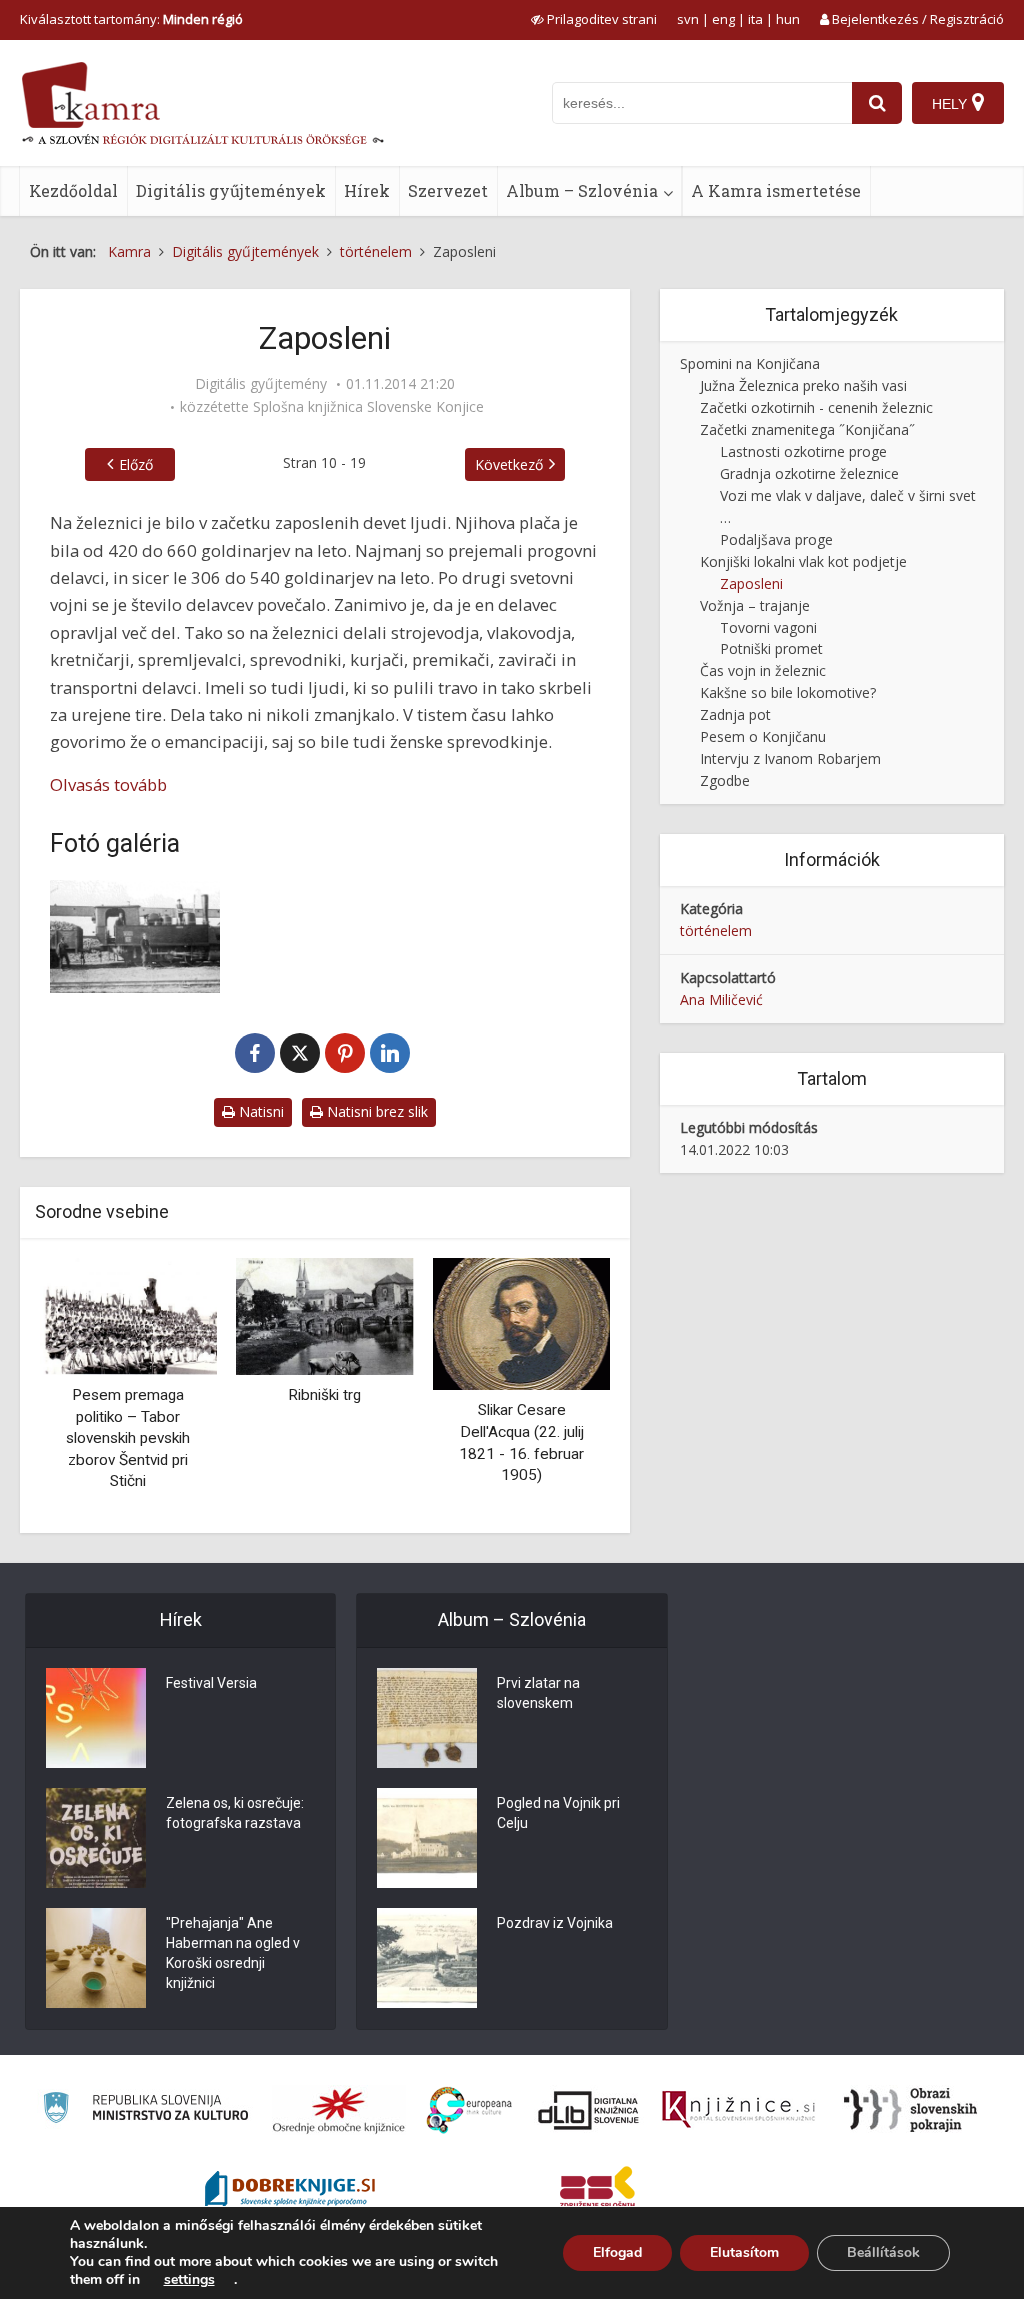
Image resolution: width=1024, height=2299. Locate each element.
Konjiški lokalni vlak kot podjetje (803, 561)
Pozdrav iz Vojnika (555, 1923)
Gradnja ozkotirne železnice (809, 473)
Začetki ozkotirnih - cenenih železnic (816, 407)
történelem (716, 930)
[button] (560, 1388)
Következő (509, 464)
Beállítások (883, 2252)
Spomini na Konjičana (750, 363)
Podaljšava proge (776, 539)
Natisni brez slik (375, 1111)
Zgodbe (725, 780)
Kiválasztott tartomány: (131, 19)
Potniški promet (771, 648)
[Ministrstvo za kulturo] (145, 2110)
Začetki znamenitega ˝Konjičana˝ (807, 429)
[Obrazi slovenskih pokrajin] (910, 2110)
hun (788, 19)
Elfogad (617, 2252)
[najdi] (877, 103)
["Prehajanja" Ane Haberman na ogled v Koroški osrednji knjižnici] (96, 1958)
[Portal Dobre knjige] (290, 2191)
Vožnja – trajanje (755, 605)
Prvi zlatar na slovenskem (538, 1693)
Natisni (259, 1111)
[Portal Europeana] (469, 2110)
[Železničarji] (135, 936)
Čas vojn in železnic (763, 670)
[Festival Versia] (96, 1718)
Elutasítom (744, 2252)
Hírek (367, 190)
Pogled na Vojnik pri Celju (558, 1813)
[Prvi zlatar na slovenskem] (427, 1718)
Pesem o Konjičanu (763, 736)
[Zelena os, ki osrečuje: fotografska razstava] (96, 1838)
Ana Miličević (721, 999)
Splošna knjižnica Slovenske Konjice (368, 407)
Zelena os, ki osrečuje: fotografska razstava (235, 1813)
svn (688, 19)
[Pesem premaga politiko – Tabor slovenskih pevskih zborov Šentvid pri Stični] (128, 1314)
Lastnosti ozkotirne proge (803, 451)
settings (189, 2280)
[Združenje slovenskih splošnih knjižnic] (738, 2110)
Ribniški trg (324, 1395)
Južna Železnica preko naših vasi (803, 385)
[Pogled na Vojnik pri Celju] (427, 1838)
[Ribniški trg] (325, 1314)
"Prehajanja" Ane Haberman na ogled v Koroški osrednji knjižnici (233, 1953)
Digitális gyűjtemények (231, 190)
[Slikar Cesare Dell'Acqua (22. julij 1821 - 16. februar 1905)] (521, 1322)
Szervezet (448, 190)
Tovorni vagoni (768, 627)
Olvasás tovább (108, 784)
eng (723, 19)
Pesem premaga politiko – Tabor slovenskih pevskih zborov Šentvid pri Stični (128, 1438)
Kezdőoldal (73, 190)
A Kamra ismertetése (776, 190)
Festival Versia (211, 1683)
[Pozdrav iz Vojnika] (427, 1958)
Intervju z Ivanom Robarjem (790, 758)
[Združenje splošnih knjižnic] (597, 2191)
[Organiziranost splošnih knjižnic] (339, 2110)
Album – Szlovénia (582, 190)
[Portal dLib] (589, 2110)
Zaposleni (751, 583)
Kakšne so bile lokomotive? (788, 692)
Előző (136, 464)
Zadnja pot (735, 714)
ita (755, 19)
